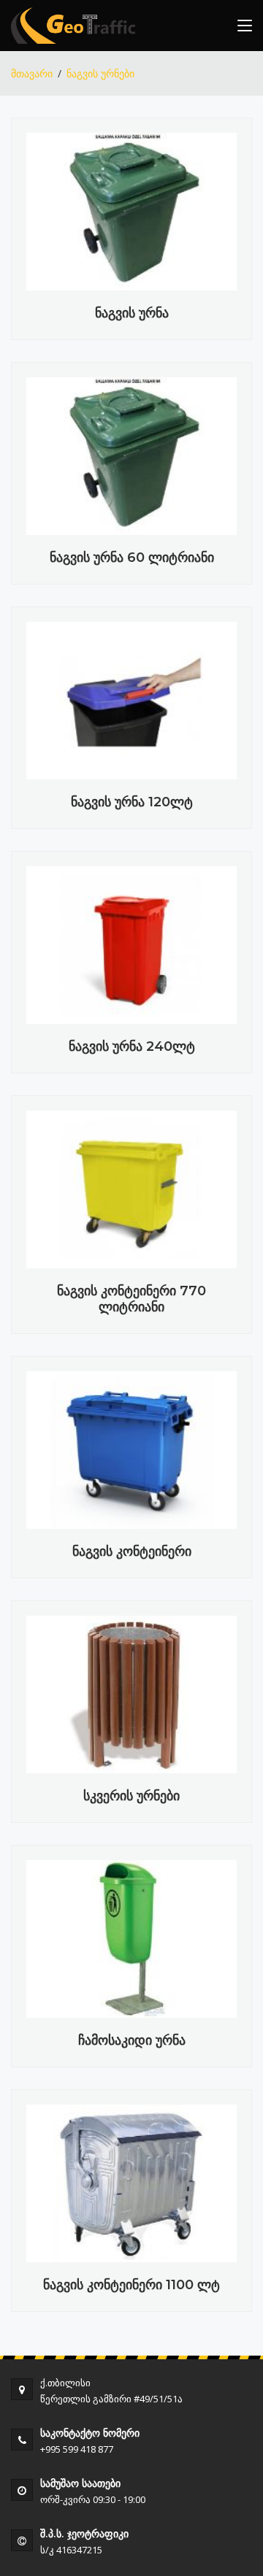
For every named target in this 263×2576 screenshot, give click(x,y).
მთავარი (32, 73)
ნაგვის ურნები (100, 73)
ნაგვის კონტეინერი (132, 1551)
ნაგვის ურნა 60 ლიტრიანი (132, 558)
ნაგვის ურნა (132, 313)
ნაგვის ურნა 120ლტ (132, 802)
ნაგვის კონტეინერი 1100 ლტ (131, 2285)
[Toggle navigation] (245, 28)
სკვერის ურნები (131, 1796)
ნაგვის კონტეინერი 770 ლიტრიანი (131, 1299)
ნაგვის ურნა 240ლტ (132, 1046)
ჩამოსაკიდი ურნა (132, 2040)
